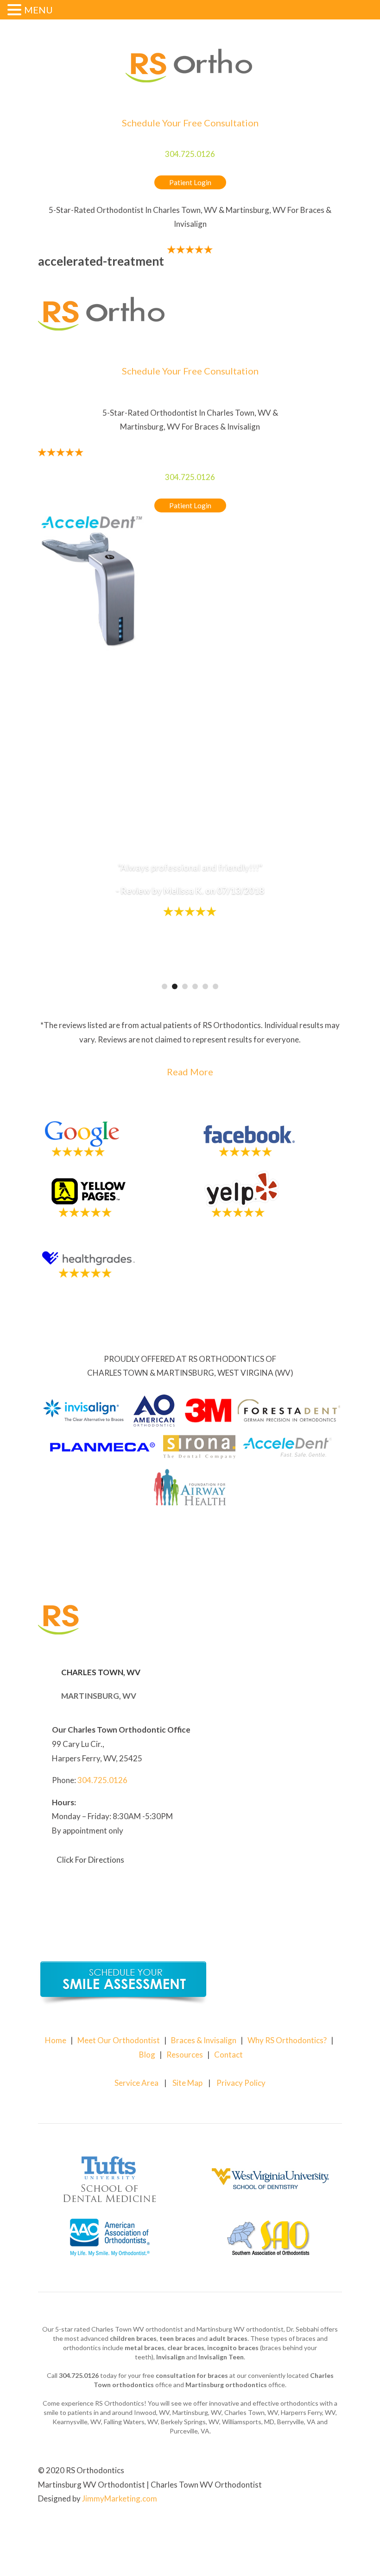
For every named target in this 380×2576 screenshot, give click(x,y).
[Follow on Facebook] (316, 2528)
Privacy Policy (241, 2083)
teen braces (177, 2338)
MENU (38, 10)
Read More (190, 1072)
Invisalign (171, 2357)
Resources (185, 2055)
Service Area (136, 2083)
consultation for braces (192, 2375)
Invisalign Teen (221, 2357)
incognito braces (233, 2348)
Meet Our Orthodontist (119, 2040)
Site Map (187, 2083)
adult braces (228, 2338)
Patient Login (190, 182)
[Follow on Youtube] (335, 2528)
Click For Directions (90, 1860)
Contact (228, 2055)
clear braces (186, 2348)
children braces (133, 2338)
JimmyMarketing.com (120, 2498)
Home (56, 2040)
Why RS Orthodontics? (287, 2040)
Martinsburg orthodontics (226, 2385)
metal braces (145, 2348)
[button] (16, 11)
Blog (147, 2055)
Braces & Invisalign (204, 2040)
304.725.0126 (190, 154)
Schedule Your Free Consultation (190, 123)
